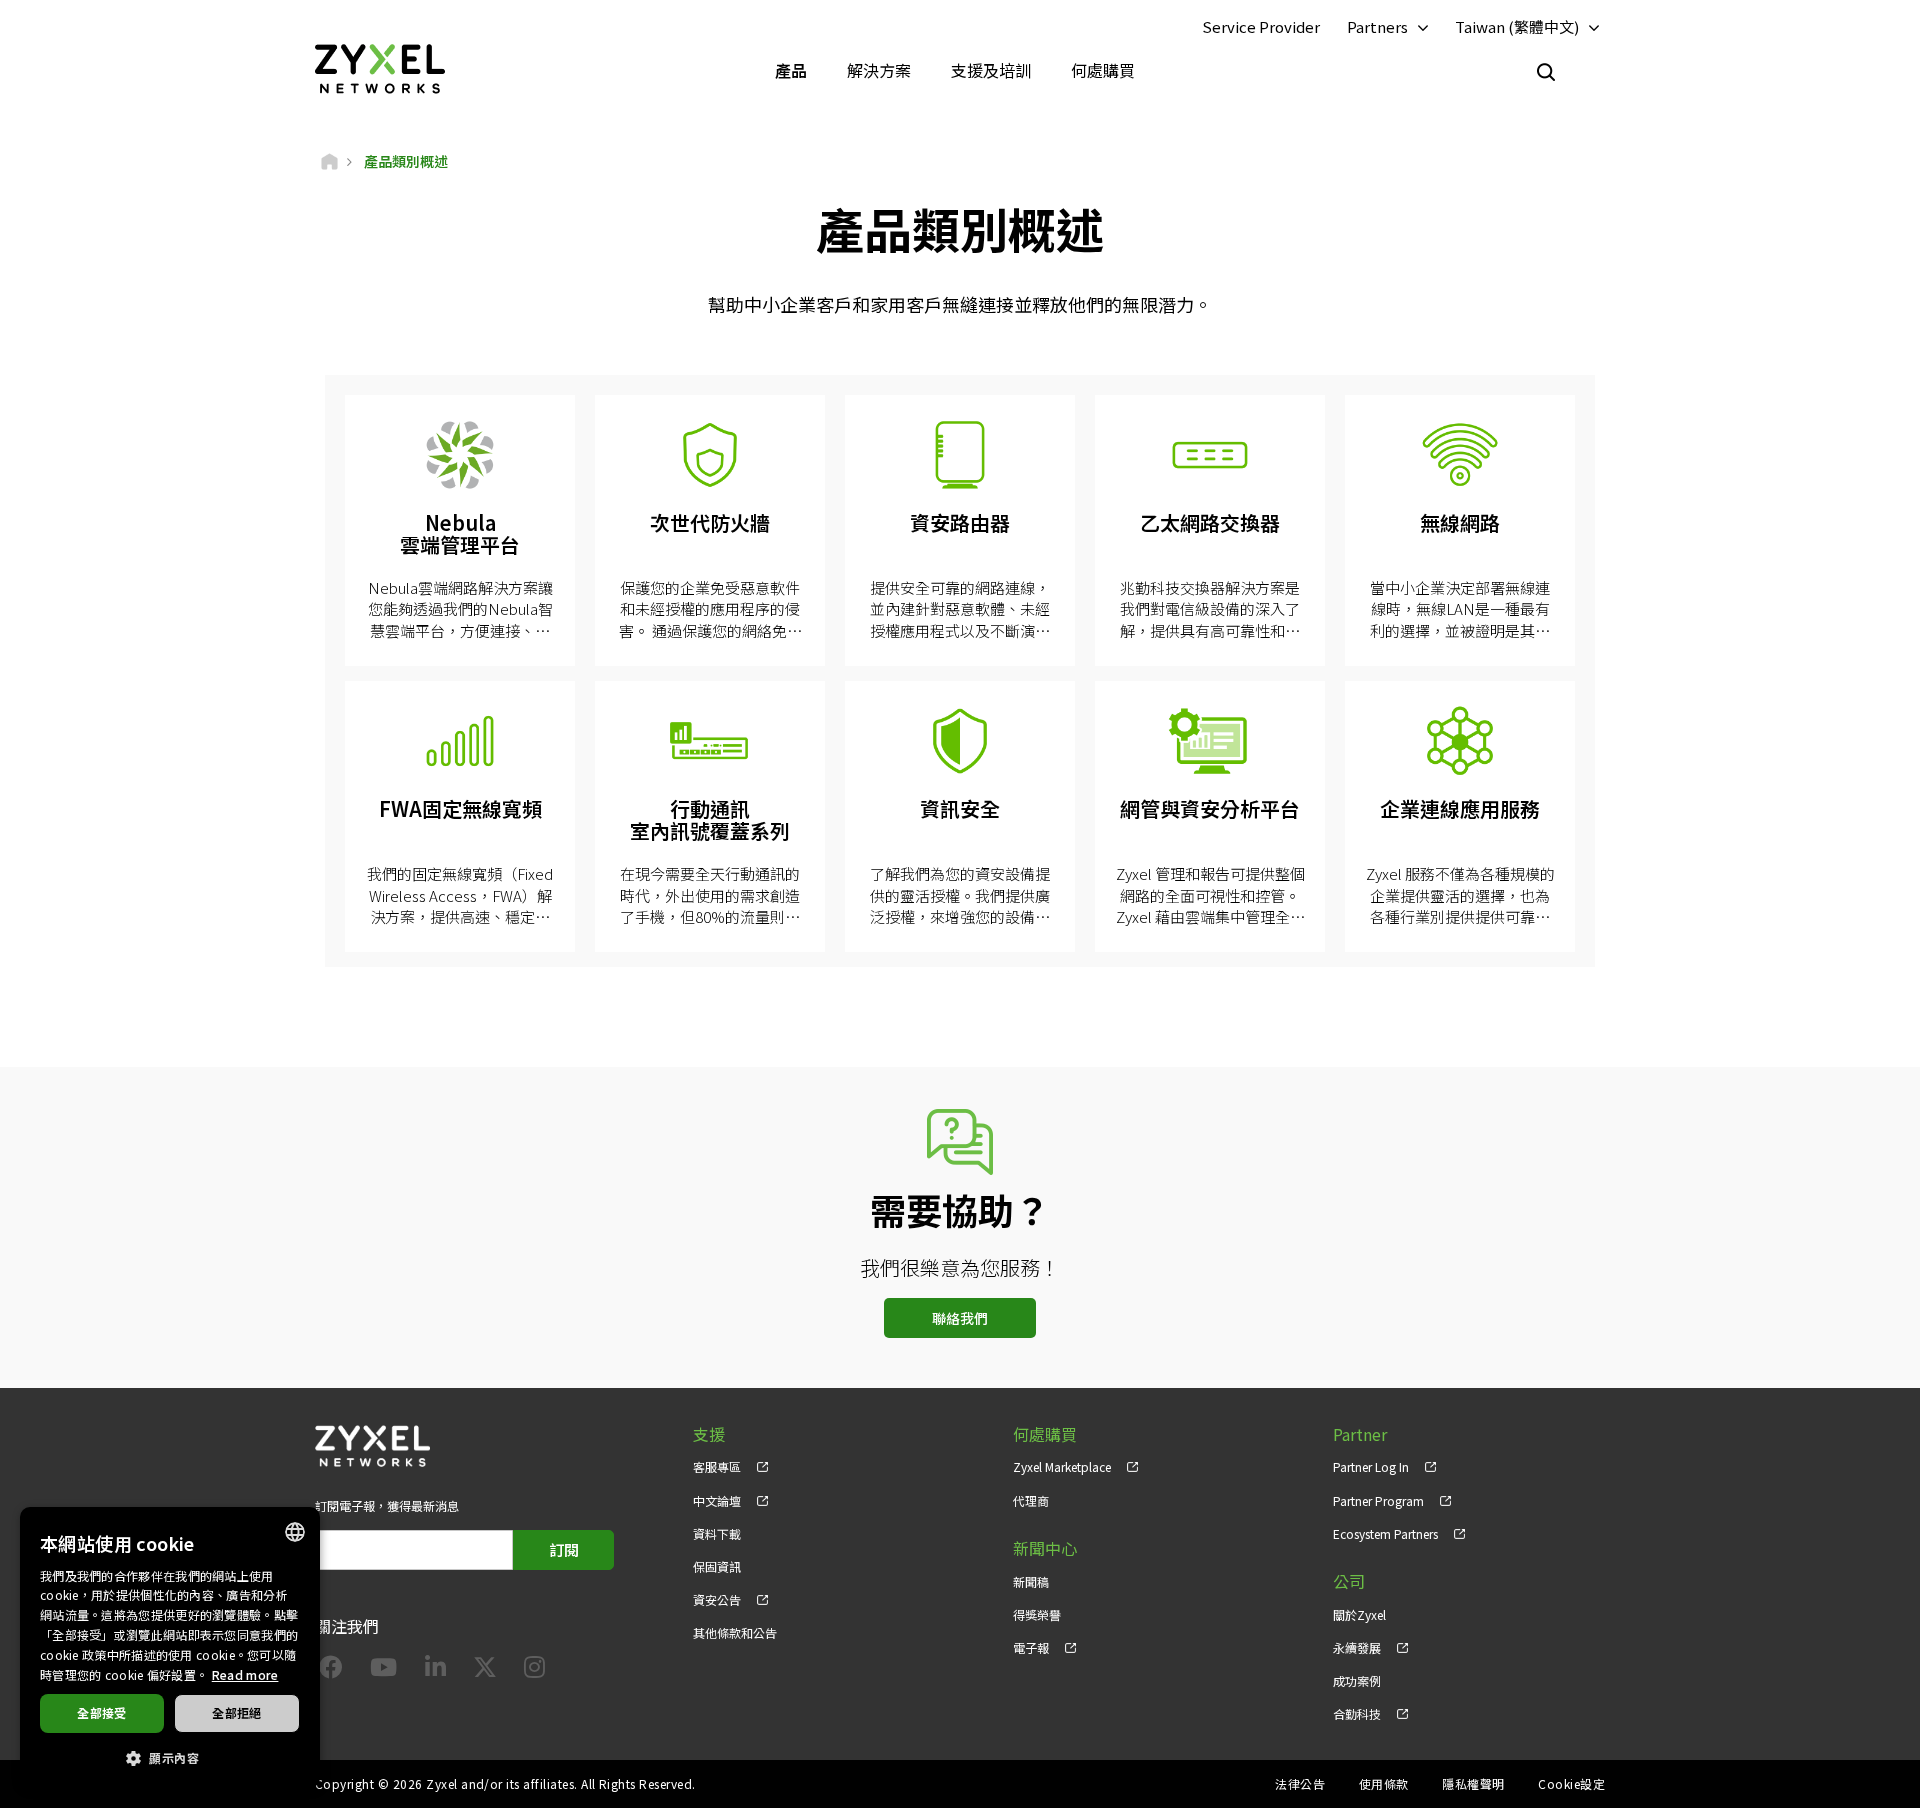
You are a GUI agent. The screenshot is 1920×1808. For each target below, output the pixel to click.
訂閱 (564, 1549)
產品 (791, 70)
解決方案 (879, 70)
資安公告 (717, 1599)
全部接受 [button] (102, 1712)
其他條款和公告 (735, 1632)
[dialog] (170, 1647)
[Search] (1546, 72)
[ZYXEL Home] (380, 67)
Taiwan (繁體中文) (1517, 26)
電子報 (1031, 1647)
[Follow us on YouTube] (383, 1670)
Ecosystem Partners (1385, 1533)
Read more (245, 1674)
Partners (1377, 26)
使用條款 (1384, 1783)
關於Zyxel (1359, 1614)
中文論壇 (717, 1500)
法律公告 (1300, 1783)
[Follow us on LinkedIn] (435, 1670)
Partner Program (1378, 1500)
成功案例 (1357, 1680)
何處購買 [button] (1103, 70)
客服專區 (717, 1466)
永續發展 (1357, 1647)
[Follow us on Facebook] (331, 1670)
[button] (170, 1757)
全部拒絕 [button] (237, 1712)
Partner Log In (1371, 1466)
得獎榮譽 (1037, 1614)
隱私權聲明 (1473, 1783)
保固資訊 (717, 1566)
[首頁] (329, 161)
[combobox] (295, 1532)
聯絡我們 (960, 1318)
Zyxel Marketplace (1062, 1466)
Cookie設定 (1571, 1783)
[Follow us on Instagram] (534, 1670)
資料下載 (717, 1533)
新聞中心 (1045, 1548)
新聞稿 (1031, 1581)
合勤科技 (1357, 1713)
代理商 (1031, 1500)
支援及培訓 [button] (991, 70)
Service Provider (1261, 26)
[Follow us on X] (485, 1670)
